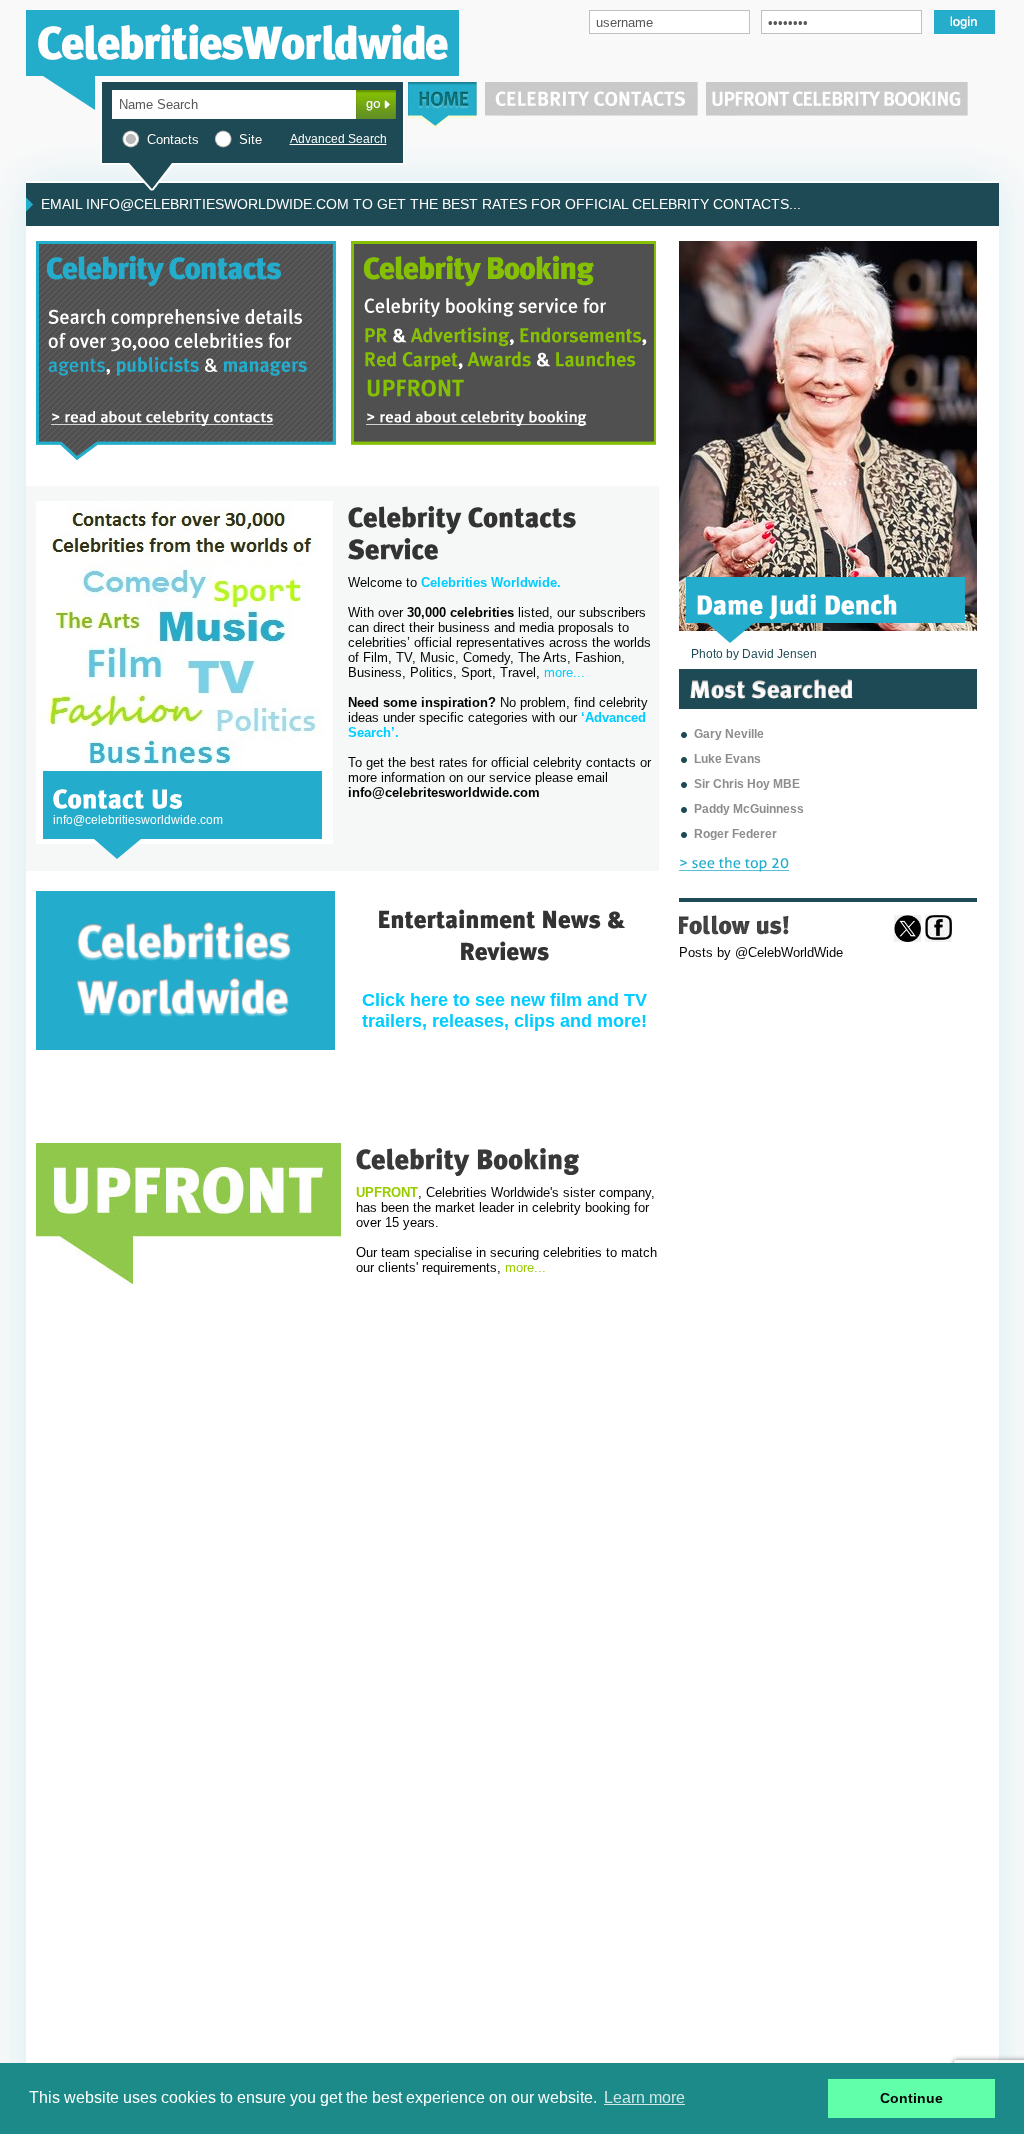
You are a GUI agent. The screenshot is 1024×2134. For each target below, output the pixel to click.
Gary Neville (729, 734)
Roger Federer (735, 834)
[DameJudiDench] (797, 603)
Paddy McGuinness (749, 809)
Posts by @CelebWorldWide (761, 952)
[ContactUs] (118, 797)
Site (250, 139)
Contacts (173, 139)
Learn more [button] (644, 2097)
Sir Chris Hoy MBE (747, 784)
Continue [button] (911, 2098)
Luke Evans (727, 759)
